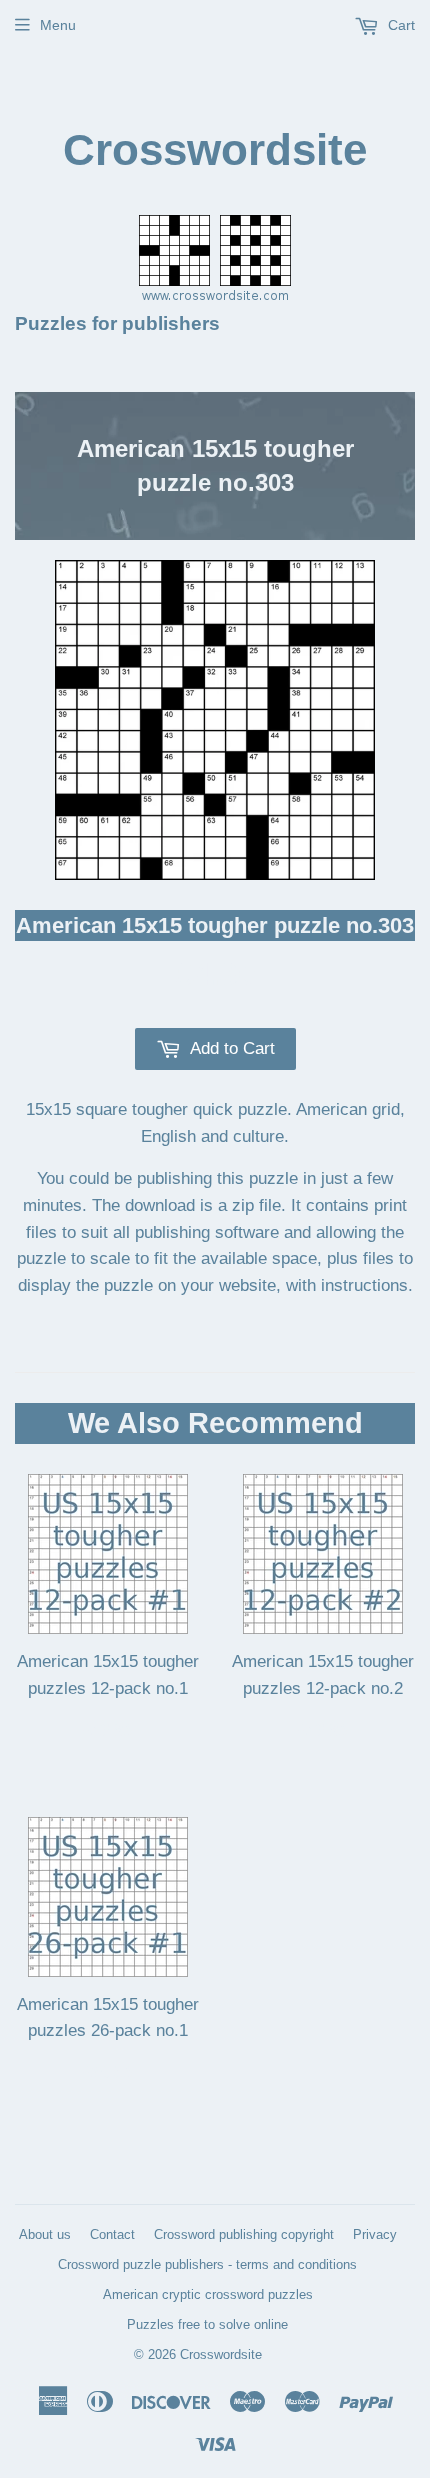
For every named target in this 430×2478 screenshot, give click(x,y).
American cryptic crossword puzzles (208, 2294)
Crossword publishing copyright (244, 2234)
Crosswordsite (215, 149)
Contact (112, 2234)
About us (45, 2234)
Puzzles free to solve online (207, 2324)
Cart (399, 25)
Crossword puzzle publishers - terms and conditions (207, 2264)
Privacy (375, 2234)
